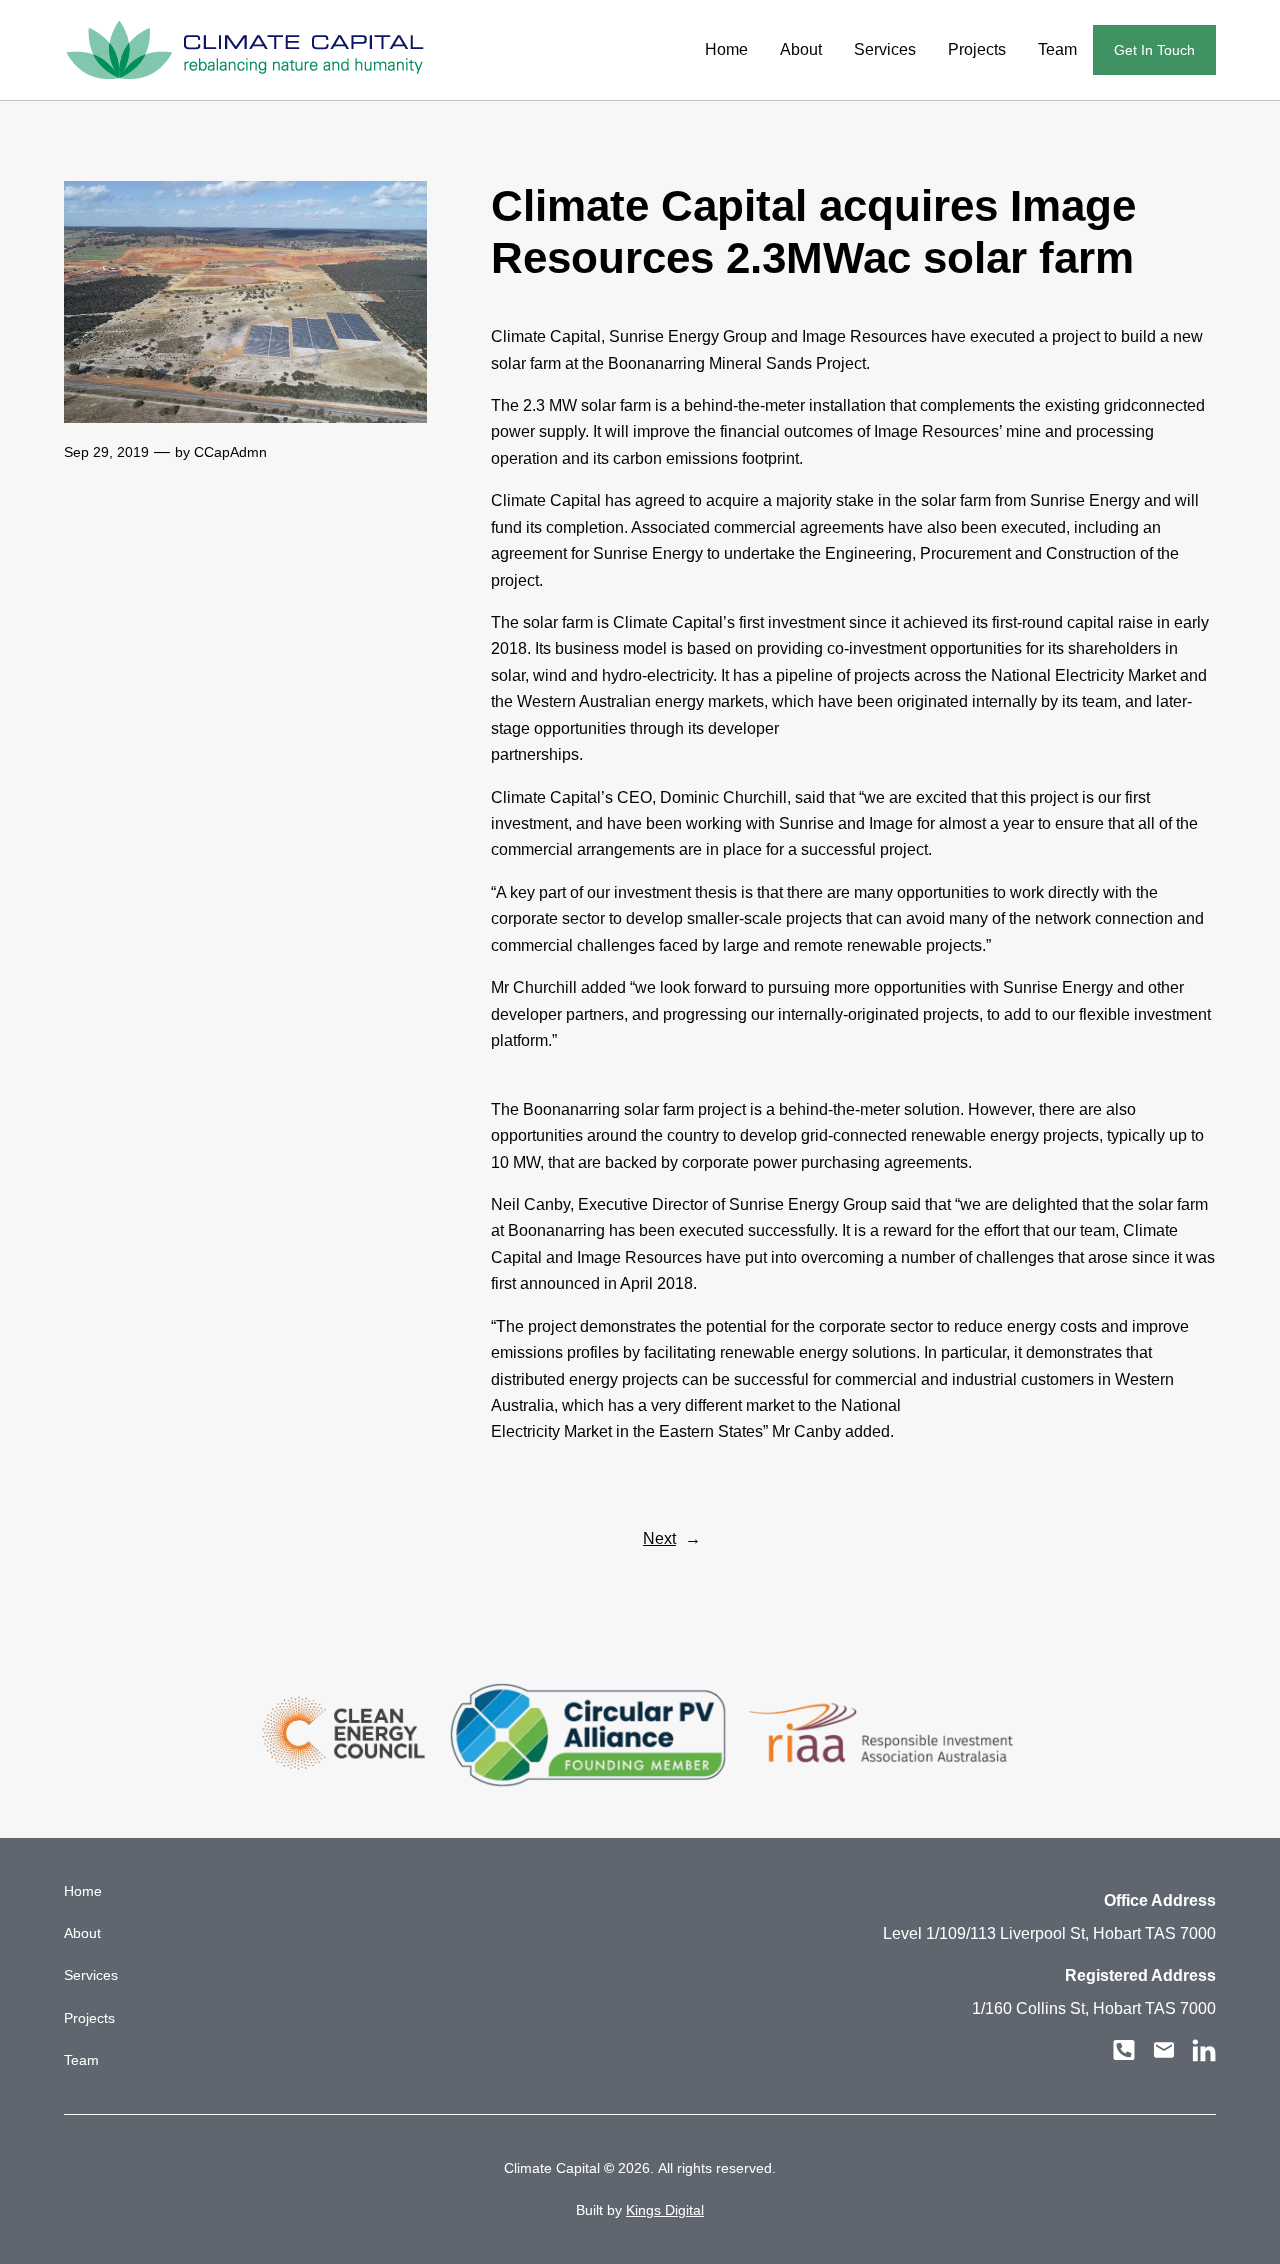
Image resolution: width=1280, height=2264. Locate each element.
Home (726, 49)
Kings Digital (665, 2210)
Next (659, 1538)
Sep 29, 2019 (106, 452)
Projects (977, 49)
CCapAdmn (230, 452)
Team (1057, 49)
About (801, 49)
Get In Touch (1154, 50)
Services (885, 49)
